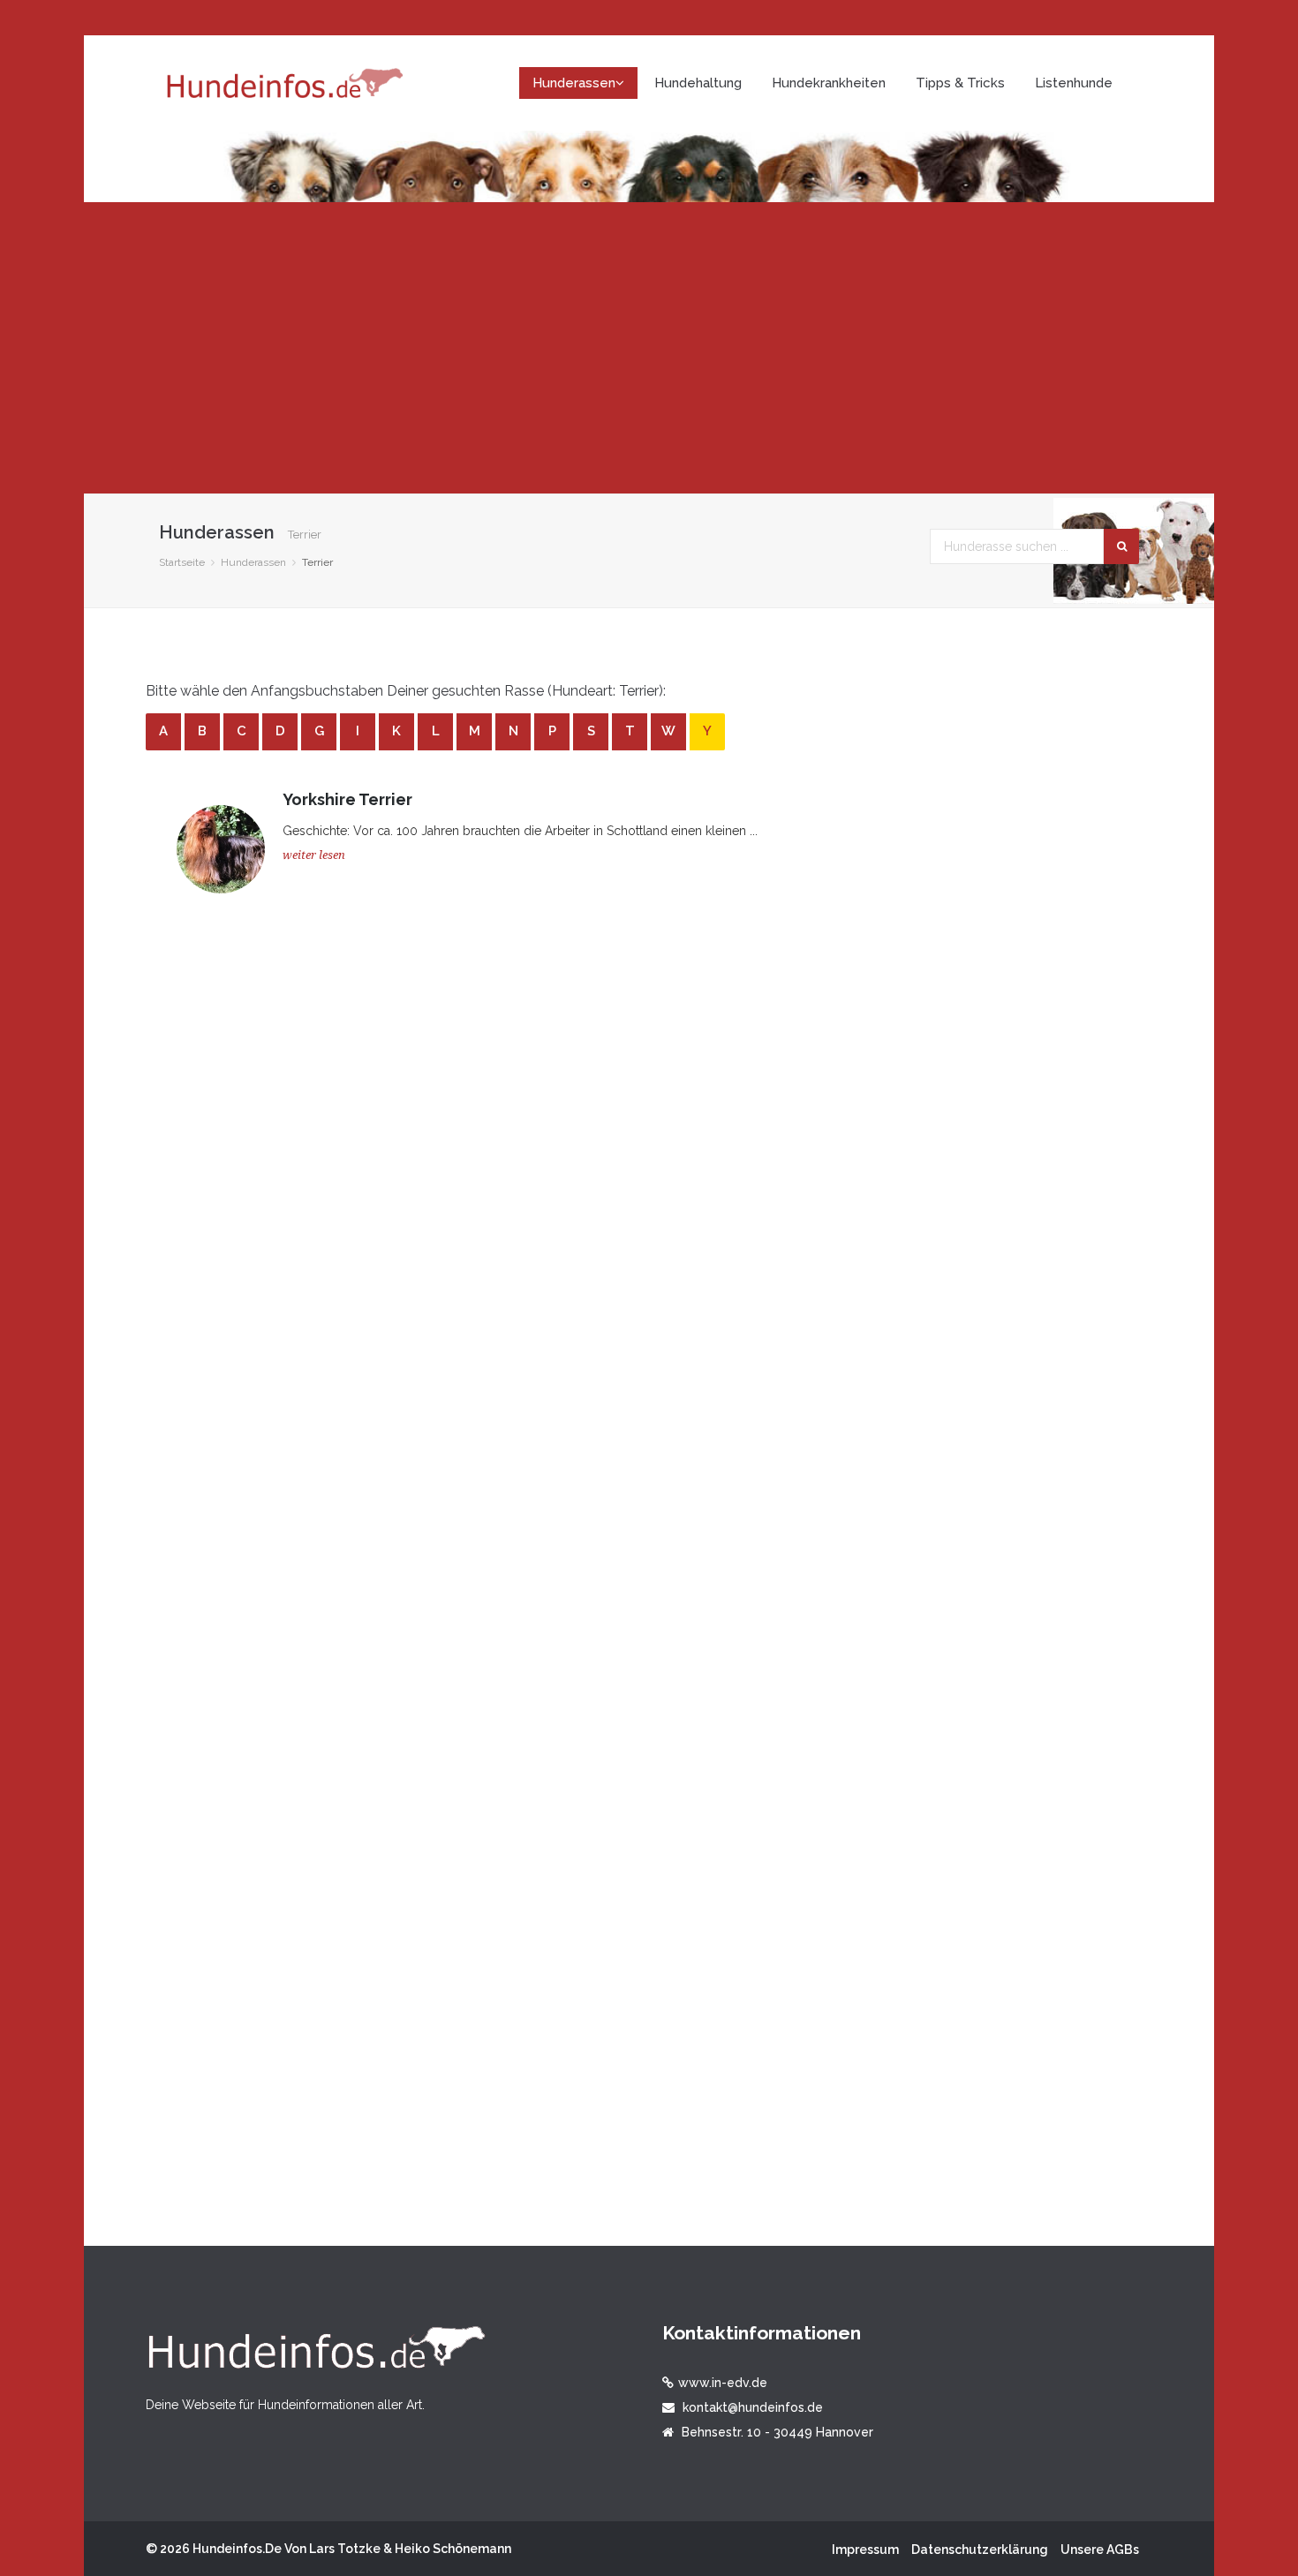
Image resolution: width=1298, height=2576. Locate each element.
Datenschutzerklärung (980, 2550)
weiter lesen (314, 855)
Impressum (865, 2550)
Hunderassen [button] (574, 83)
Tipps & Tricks (960, 83)
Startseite (182, 562)
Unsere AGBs (1100, 2550)
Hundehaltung (698, 83)
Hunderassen (253, 562)
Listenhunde (1074, 83)
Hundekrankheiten (829, 83)
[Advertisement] (649, 348)
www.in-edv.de (723, 2383)
